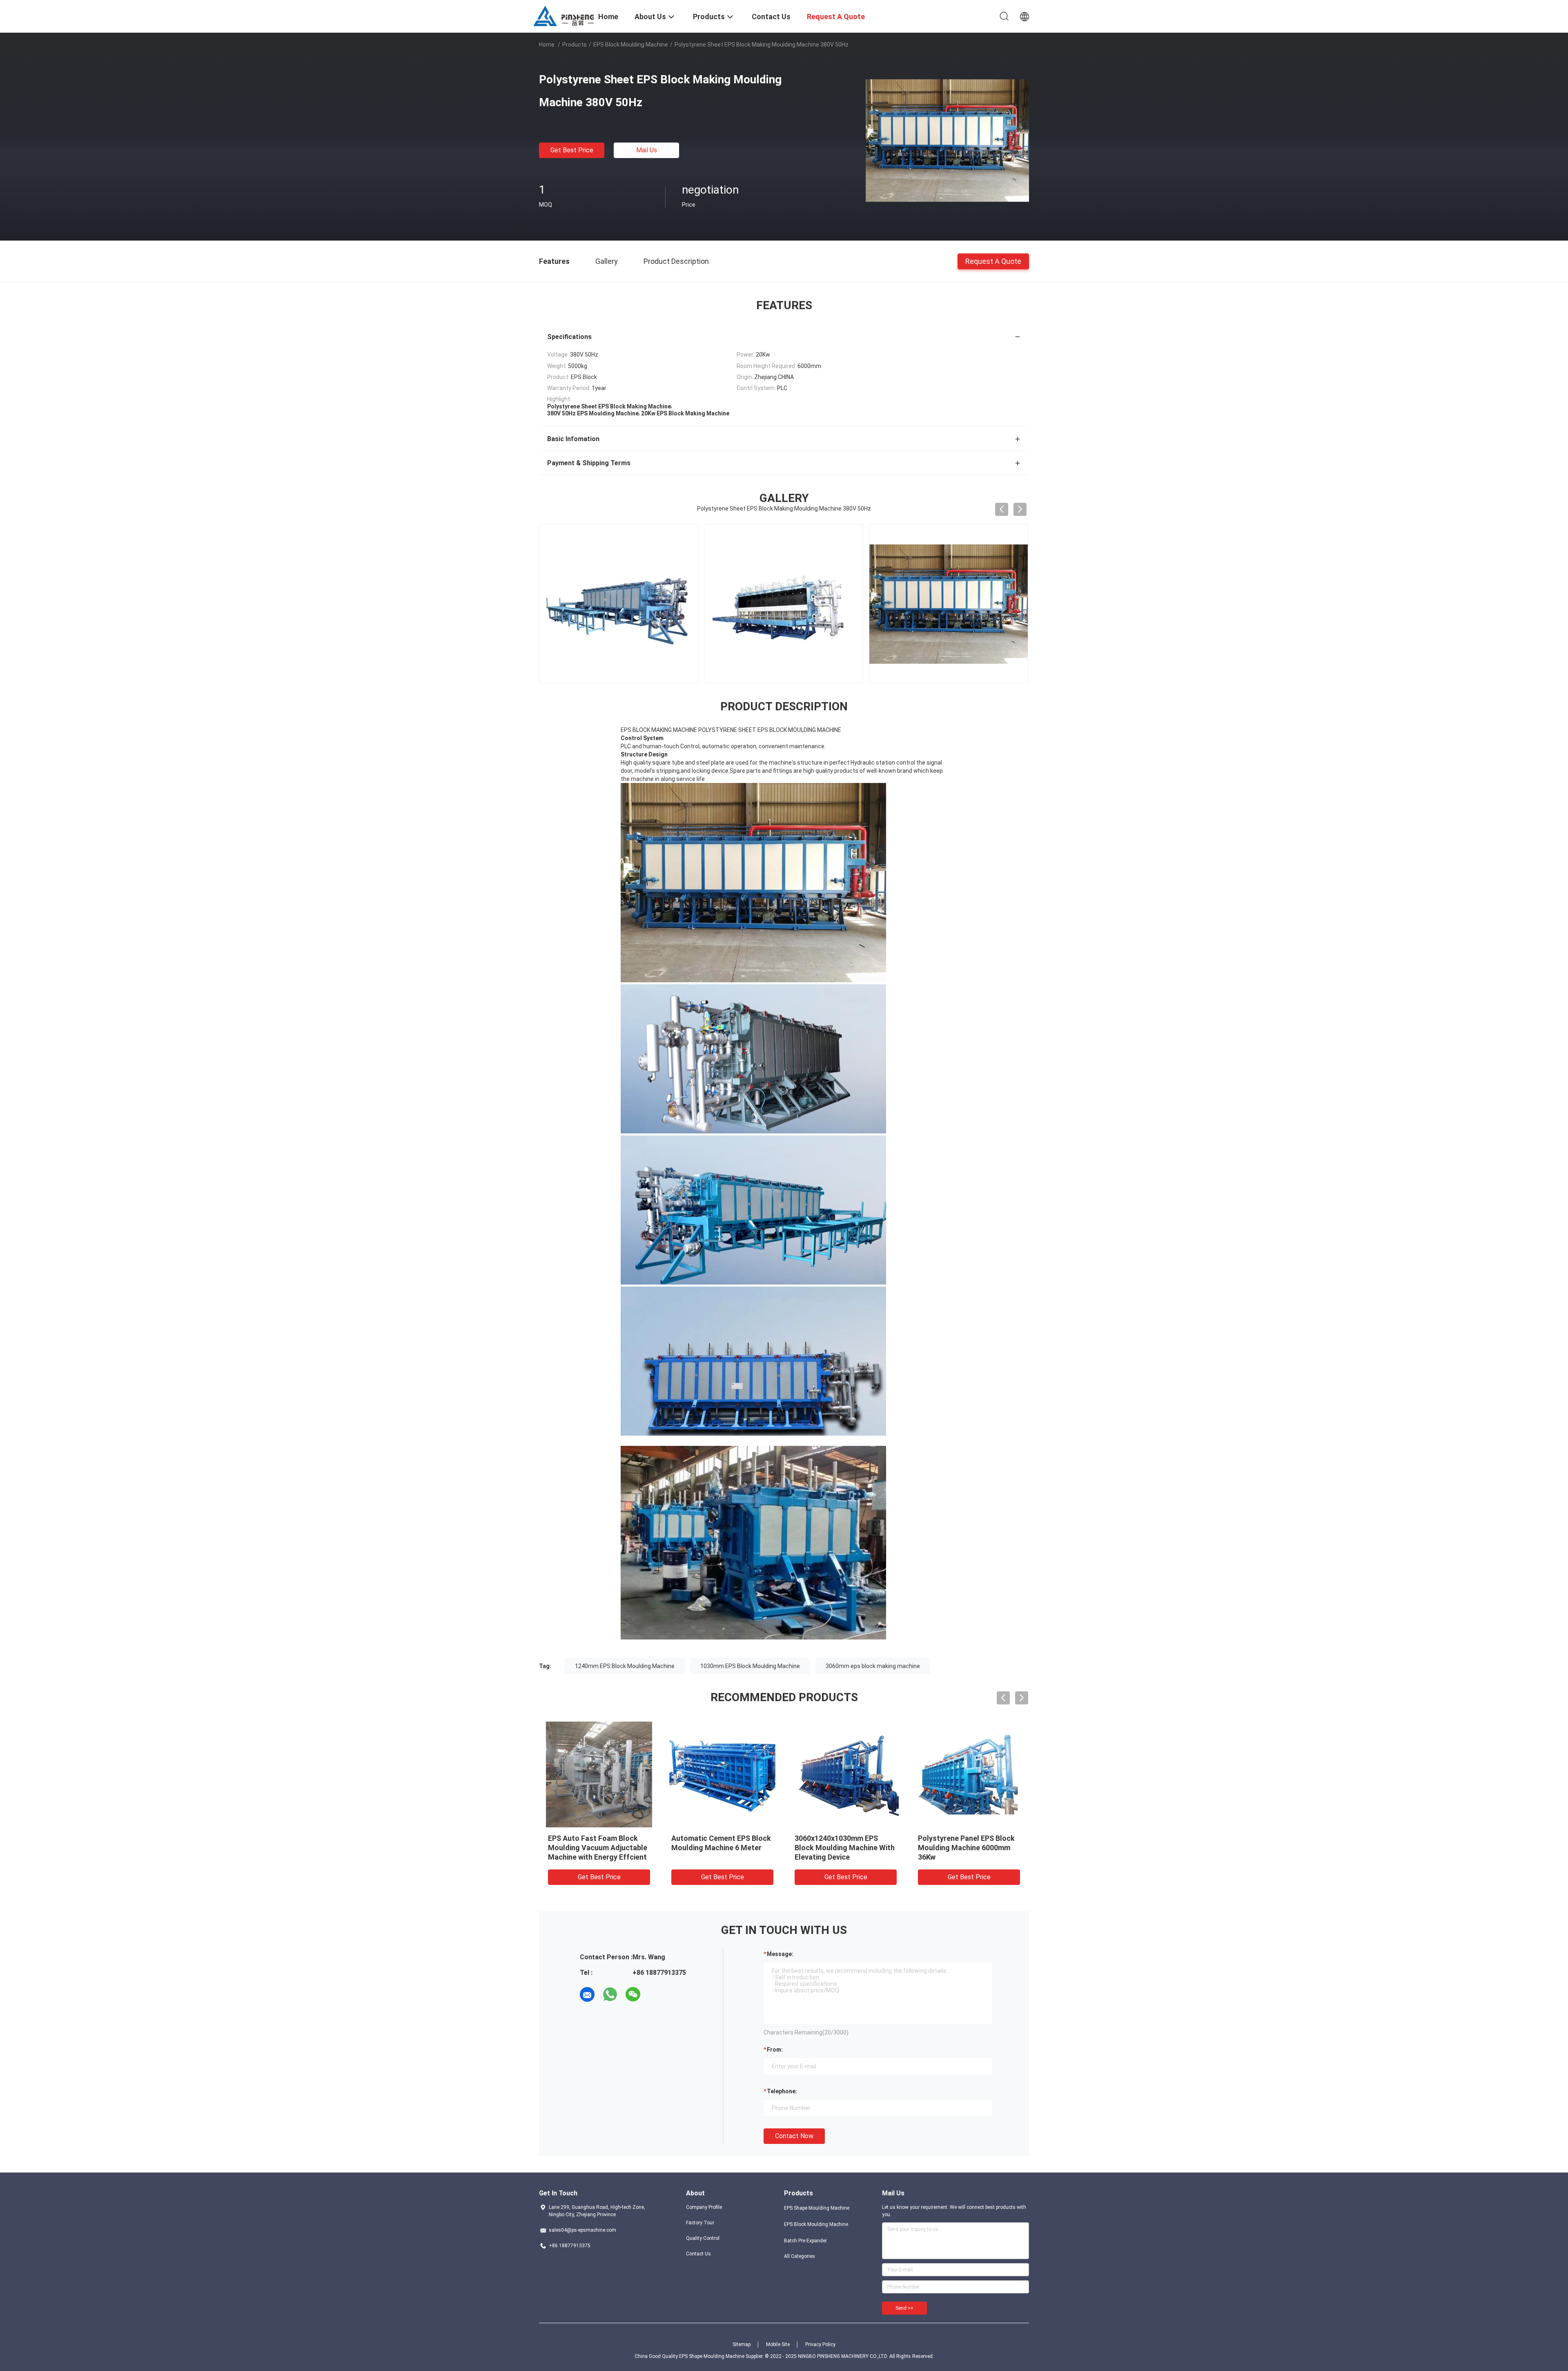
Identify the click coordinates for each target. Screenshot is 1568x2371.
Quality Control (703, 2238)
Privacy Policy (820, 2344)
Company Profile (704, 2207)
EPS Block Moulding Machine (631, 45)
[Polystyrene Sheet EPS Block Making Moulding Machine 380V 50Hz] (947, 140)
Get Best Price (572, 150)
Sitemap (742, 2344)
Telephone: (782, 2091)
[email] (587, 1994)
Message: (780, 1954)
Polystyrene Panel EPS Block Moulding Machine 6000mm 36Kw (966, 1848)
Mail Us (647, 150)
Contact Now (794, 2136)
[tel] (656, 1994)
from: (775, 2050)
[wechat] (633, 1994)
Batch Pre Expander (805, 2241)
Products (575, 45)
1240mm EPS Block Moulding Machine (625, 1666)
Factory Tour (700, 2223)
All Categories (800, 2256)
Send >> (904, 2308)
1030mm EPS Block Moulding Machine (750, 1666)
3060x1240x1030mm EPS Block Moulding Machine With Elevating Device (845, 1848)
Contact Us (698, 2254)
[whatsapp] (610, 1994)
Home (547, 45)
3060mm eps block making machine (873, 1666)
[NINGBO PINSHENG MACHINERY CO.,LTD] (563, 16)
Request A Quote (993, 261)
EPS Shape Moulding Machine (817, 2208)
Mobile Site (778, 2344)
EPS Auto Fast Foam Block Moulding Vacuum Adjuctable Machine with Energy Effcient (598, 1848)
